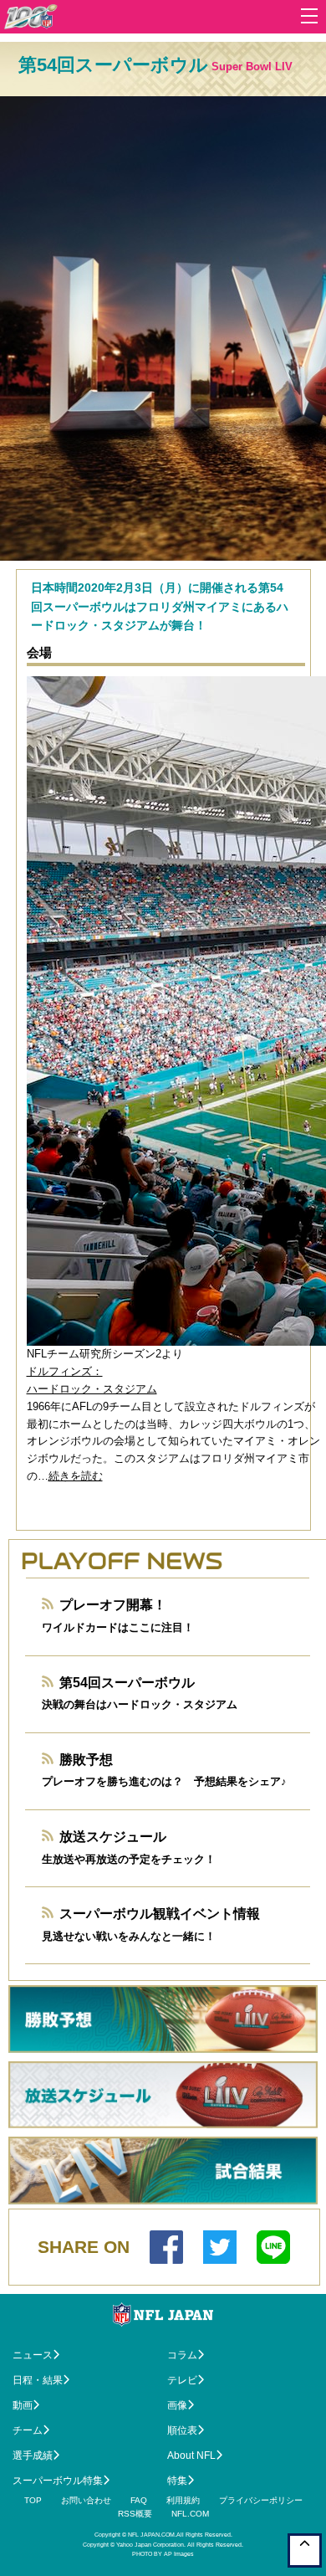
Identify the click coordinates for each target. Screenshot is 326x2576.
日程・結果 (38, 2380)
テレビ (182, 2380)
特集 (177, 2481)
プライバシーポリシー (261, 2500)
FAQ (139, 2500)
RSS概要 (135, 2514)
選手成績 (33, 2455)
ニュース (33, 2355)
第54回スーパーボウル (127, 1683)
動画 (23, 2405)
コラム (182, 2355)
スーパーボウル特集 (58, 2481)
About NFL (191, 2455)
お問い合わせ (86, 2500)
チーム (28, 2430)
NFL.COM (190, 2514)
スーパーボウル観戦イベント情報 (160, 1914)
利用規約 (183, 2500)
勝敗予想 (86, 1760)
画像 (177, 2405)
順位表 (182, 2430)
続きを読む (76, 1476)
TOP (33, 2500)
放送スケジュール (113, 1837)
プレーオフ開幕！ (113, 1605)
